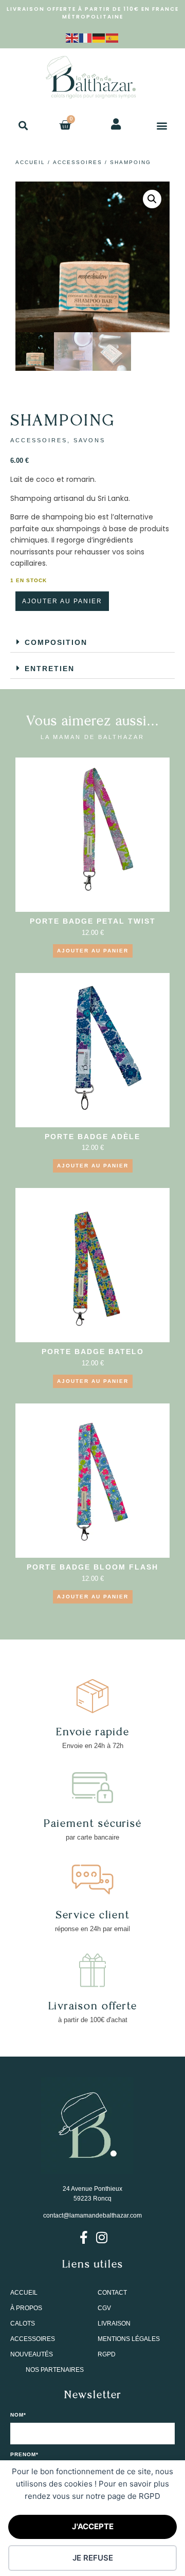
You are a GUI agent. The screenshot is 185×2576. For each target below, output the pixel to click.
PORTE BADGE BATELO (93, 1352)
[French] (86, 37)
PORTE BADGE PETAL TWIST (93, 921)
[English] (72, 37)
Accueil (30, 162)
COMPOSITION (56, 642)
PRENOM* (24, 2455)
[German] (99, 37)
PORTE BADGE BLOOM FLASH (92, 1567)
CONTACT (112, 2293)
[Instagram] (101, 2237)
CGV (104, 2308)
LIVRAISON (114, 2323)
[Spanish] (113, 37)
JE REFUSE (93, 2558)
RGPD (107, 2354)
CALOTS (23, 2323)
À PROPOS (26, 2308)
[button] (23, 125)
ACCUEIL (24, 2293)
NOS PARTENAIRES (55, 2370)
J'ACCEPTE (93, 2526)
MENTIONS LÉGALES (129, 2339)
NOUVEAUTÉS (32, 2354)
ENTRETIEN (50, 669)
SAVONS (89, 440)
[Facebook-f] (84, 2237)
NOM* (18, 2415)
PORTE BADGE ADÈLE (92, 1137)
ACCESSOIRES (78, 162)
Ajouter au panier (62, 601)
